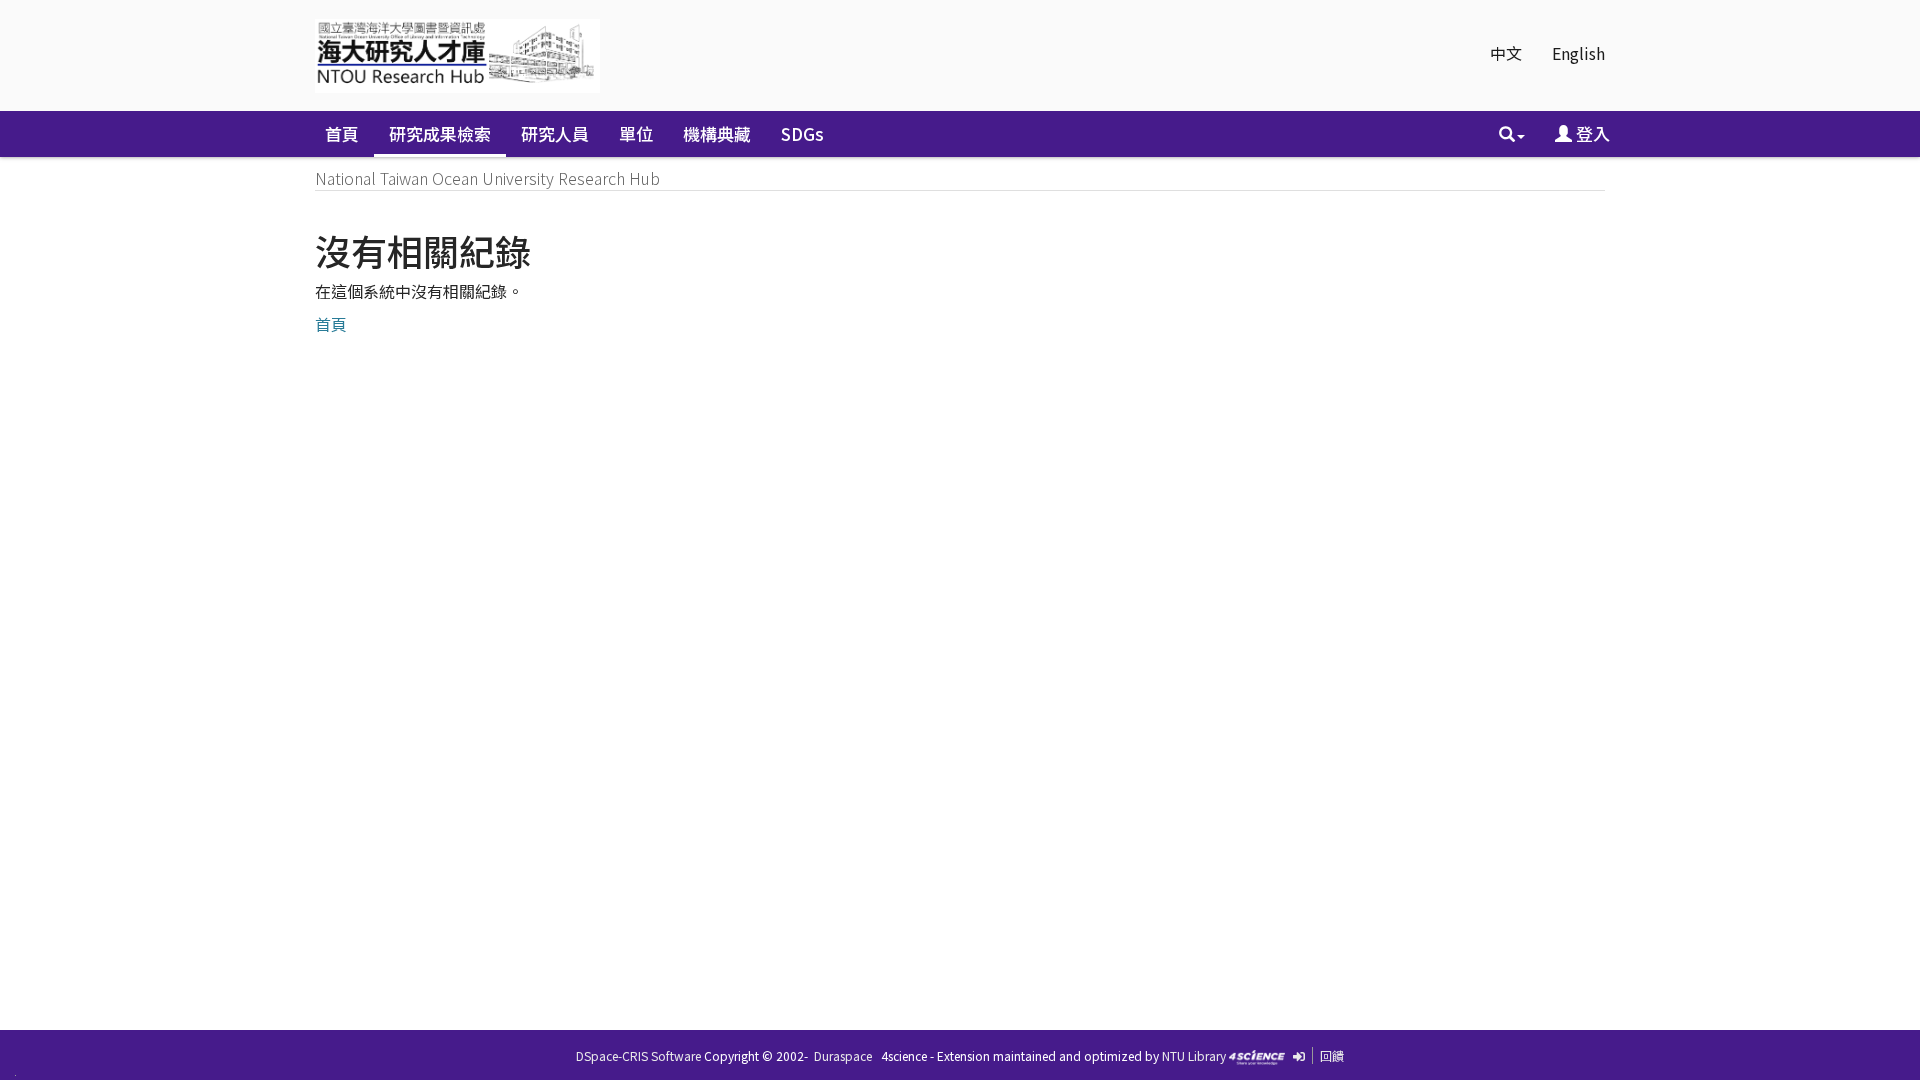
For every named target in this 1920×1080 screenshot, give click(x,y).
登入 (1591, 133)
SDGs (802, 133)
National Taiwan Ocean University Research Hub (487, 178)
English (1578, 53)
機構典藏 (717, 133)
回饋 (1332, 1055)
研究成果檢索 (440, 133)
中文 (1506, 53)
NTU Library (1194, 1055)
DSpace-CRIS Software (638, 1055)
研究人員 (555, 133)
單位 (636, 133)
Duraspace (843, 1055)
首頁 (342, 133)
